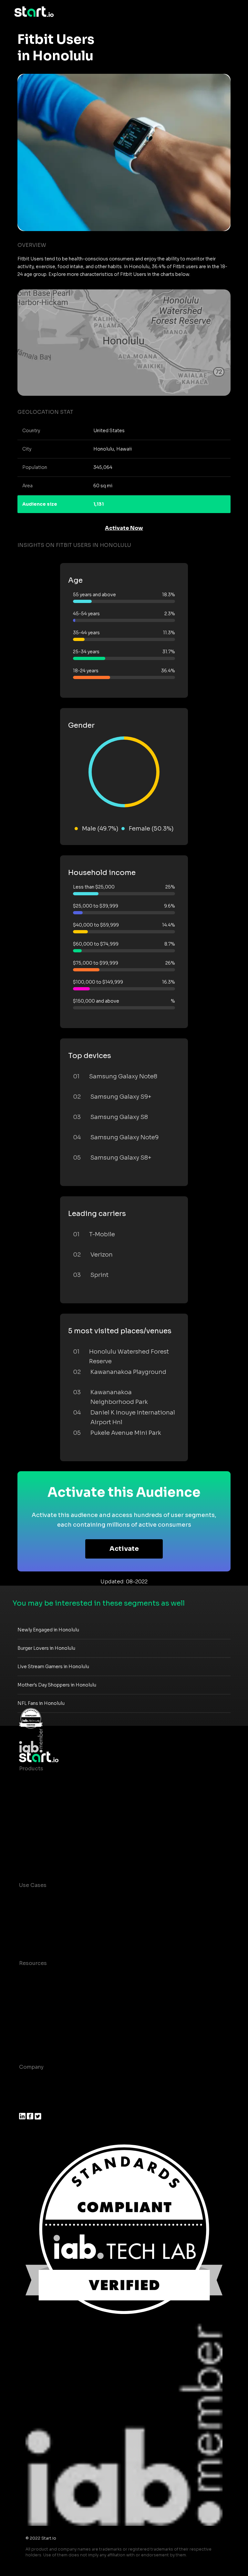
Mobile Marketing (42, 1924)
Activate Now (124, 528)
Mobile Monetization (46, 1937)
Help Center (35, 2041)
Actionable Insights (45, 1859)
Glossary (31, 2002)
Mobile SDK (34, 1846)
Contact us (34, 2028)
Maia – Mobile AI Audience (54, 1781)
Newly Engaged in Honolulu (48, 1630)
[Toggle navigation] (229, 12)
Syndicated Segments (48, 1820)
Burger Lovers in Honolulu (46, 1648)
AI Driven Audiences (46, 1807)
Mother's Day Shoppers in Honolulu (57, 1685)
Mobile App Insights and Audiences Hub (71, 1911)
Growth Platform (41, 1833)
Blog (25, 1989)
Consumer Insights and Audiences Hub (70, 1898)
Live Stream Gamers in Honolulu (53, 1667)
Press (26, 2106)
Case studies (36, 1976)
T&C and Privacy (40, 2015)
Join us (29, 2093)
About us (31, 2080)
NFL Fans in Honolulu (41, 1703)
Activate (124, 1549)
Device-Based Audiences (52, 1794)
